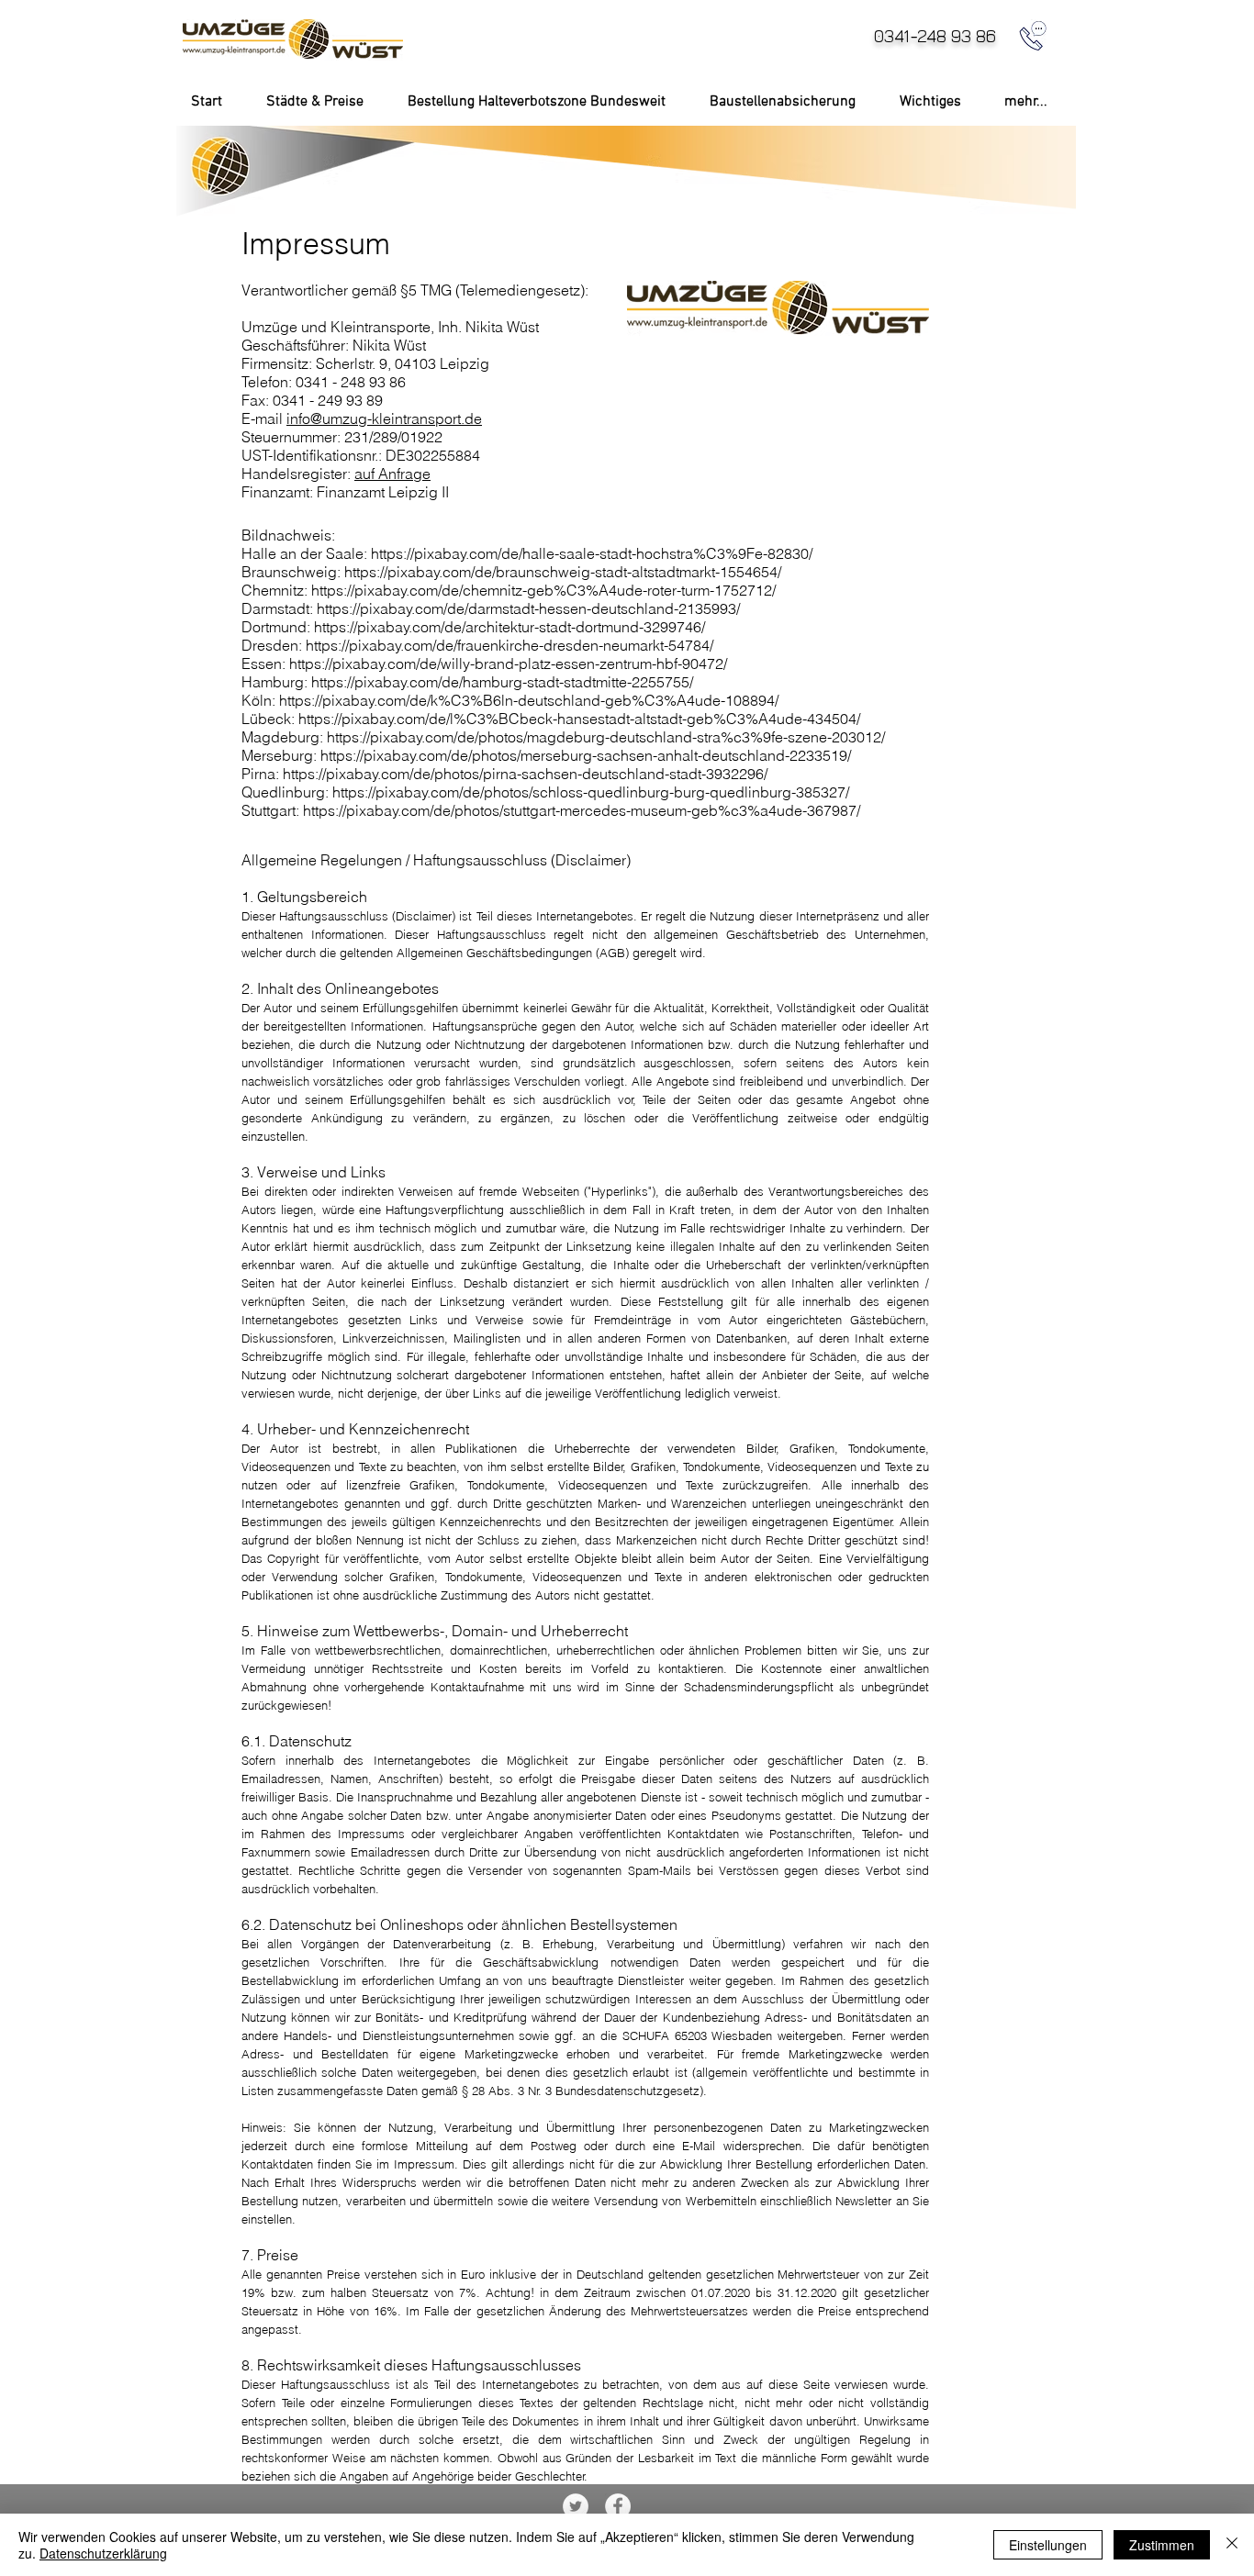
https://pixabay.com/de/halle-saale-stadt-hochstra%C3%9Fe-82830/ (592, 553)
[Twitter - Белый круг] (576, 2506)
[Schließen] (1232, 2545)
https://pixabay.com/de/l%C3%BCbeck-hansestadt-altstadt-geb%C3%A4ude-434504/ (579, 719)
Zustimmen (1162, 2545)
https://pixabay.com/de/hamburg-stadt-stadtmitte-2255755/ (502, 682)
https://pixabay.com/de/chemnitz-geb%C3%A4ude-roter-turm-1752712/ (543, 590)
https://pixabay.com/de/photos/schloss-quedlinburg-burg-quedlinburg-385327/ (591, 792)
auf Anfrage (392, 474)
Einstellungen (1048, 2545)
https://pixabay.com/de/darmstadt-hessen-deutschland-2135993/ (528, 608)
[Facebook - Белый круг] (618, 2506)
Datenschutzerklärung (103, 2553)
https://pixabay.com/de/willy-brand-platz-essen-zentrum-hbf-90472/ (508, 664)
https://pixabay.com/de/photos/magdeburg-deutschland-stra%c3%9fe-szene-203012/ (606, 737)
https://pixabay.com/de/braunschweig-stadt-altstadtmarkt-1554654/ (563, 572)
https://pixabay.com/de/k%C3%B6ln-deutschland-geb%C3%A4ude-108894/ (529, 700)
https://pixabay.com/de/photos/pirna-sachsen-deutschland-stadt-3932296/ (525, 774)
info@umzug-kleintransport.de (384, 418)
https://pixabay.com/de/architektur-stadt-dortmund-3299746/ (509, 627)
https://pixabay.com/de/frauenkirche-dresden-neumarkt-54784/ (509, 645)
